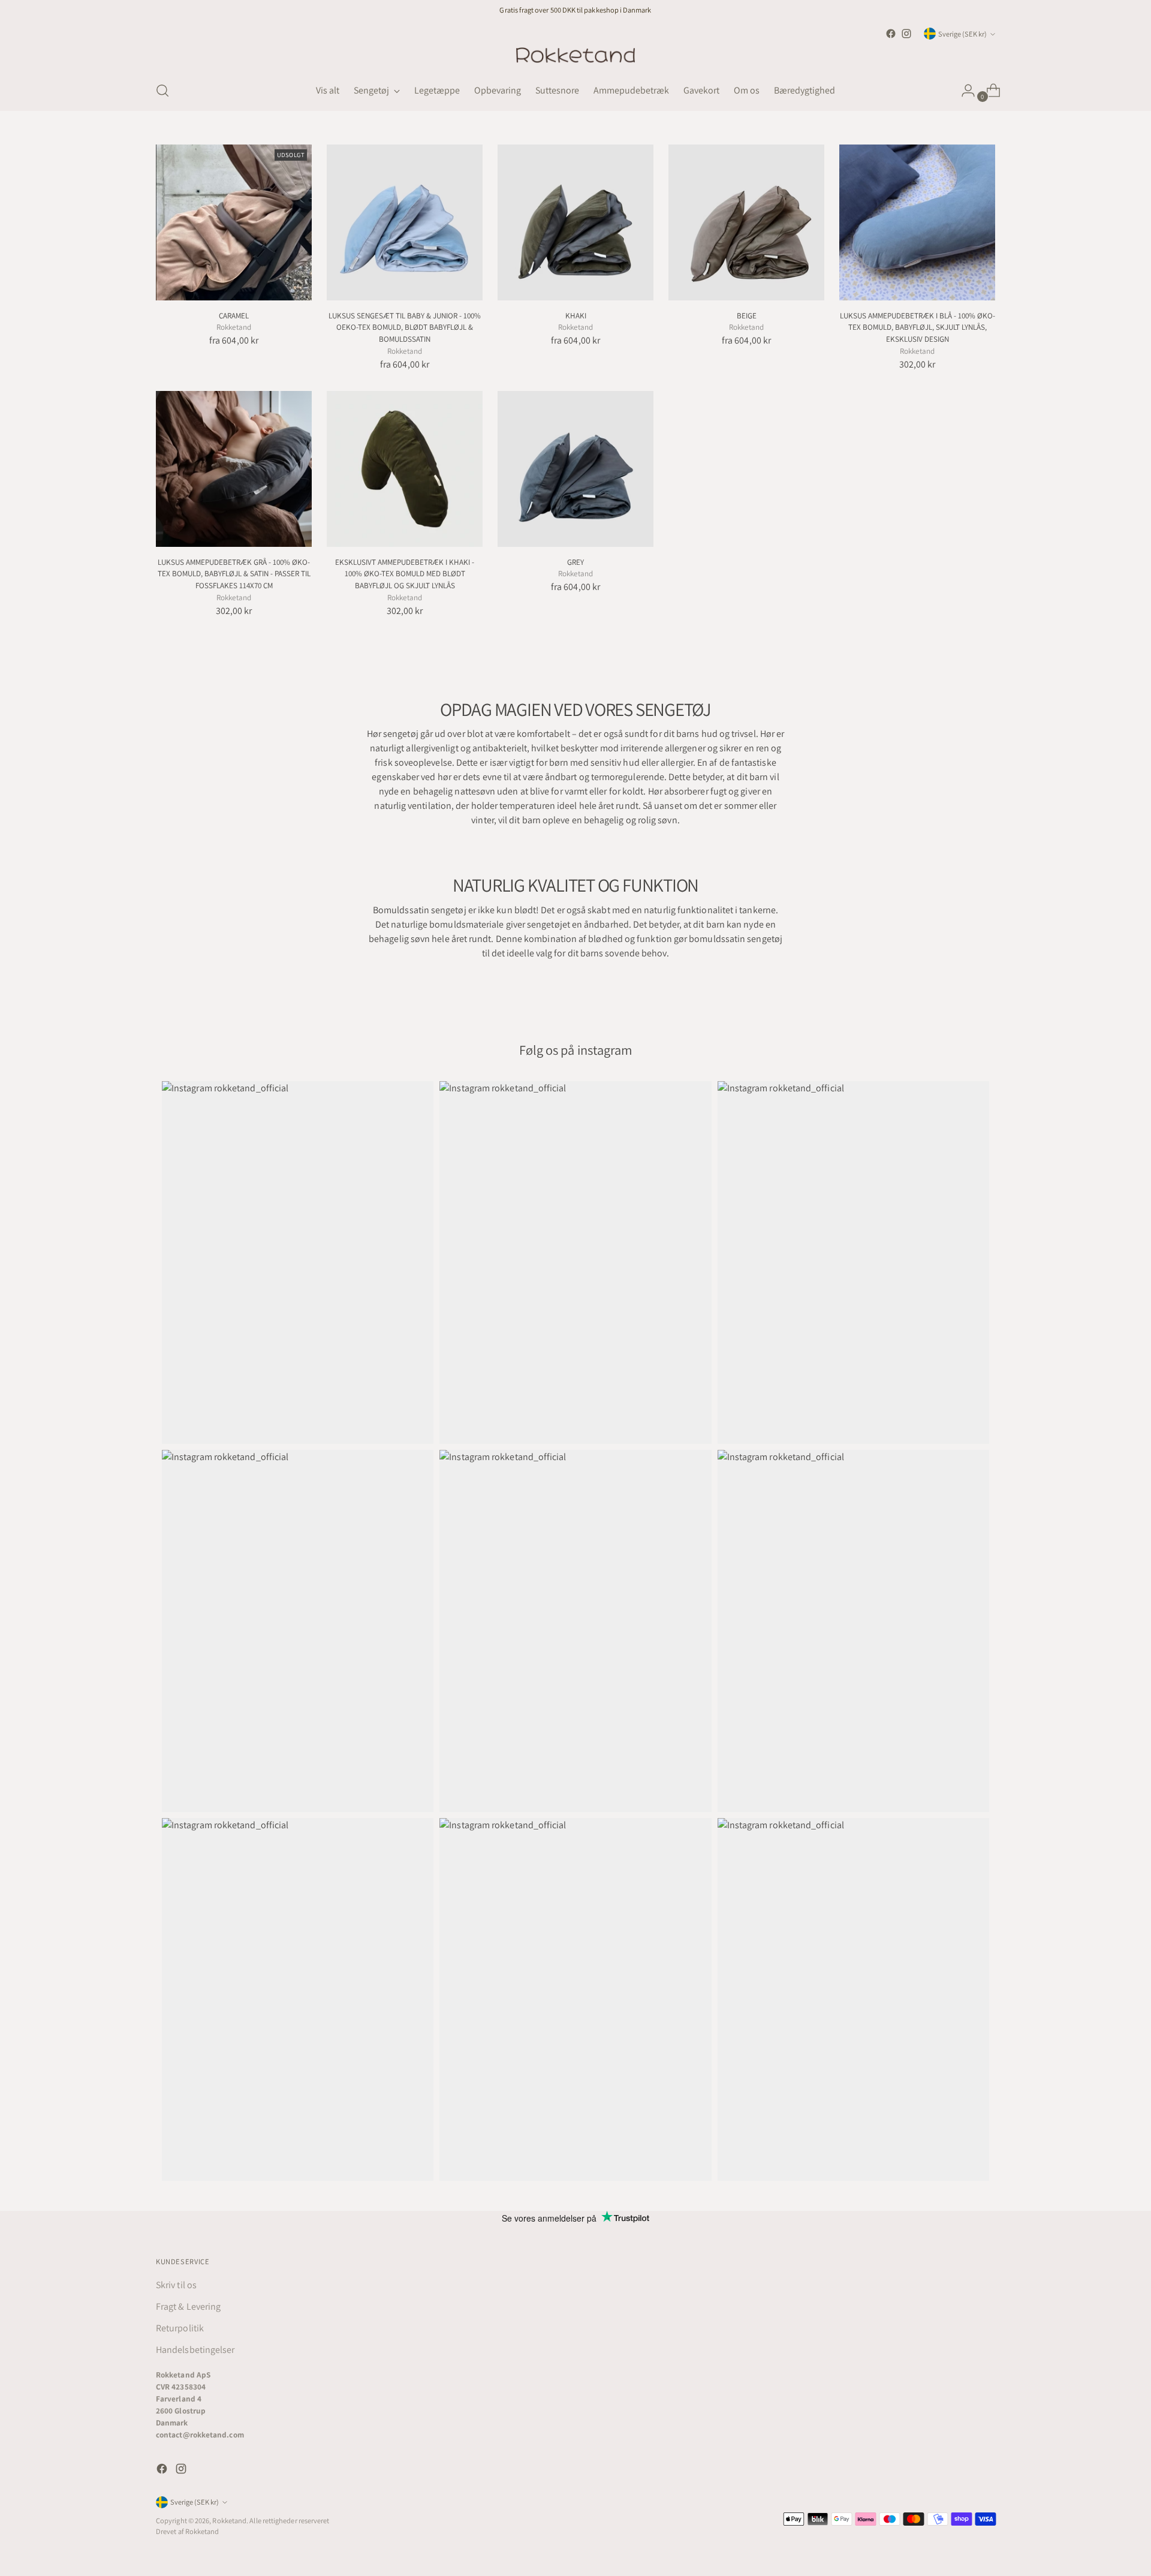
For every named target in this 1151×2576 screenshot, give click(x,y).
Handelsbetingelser (195, 2350)
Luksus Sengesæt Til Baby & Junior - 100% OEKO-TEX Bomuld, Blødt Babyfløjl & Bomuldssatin (405, 327)
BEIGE (747, 316)
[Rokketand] (575, 56)
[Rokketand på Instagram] (906, 34)
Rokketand (229, 2521)
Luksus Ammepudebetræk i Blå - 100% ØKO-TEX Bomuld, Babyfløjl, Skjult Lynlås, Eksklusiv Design (918, 327)
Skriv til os (176, 2285)
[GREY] (575, 469)
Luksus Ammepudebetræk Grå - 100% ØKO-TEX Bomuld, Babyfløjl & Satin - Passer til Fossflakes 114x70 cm (234, 574)
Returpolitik (180, 2328)
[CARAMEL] (234, 222)
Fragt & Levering (188, 2306)
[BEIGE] (746, 222)
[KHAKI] (575, 222)
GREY (575, 562)
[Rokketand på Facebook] (891, 34)
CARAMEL (234, 316)
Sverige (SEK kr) (962, 34)
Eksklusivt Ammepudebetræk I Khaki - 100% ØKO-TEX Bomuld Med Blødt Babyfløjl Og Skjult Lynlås (405, 574)
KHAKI (576, 316)
